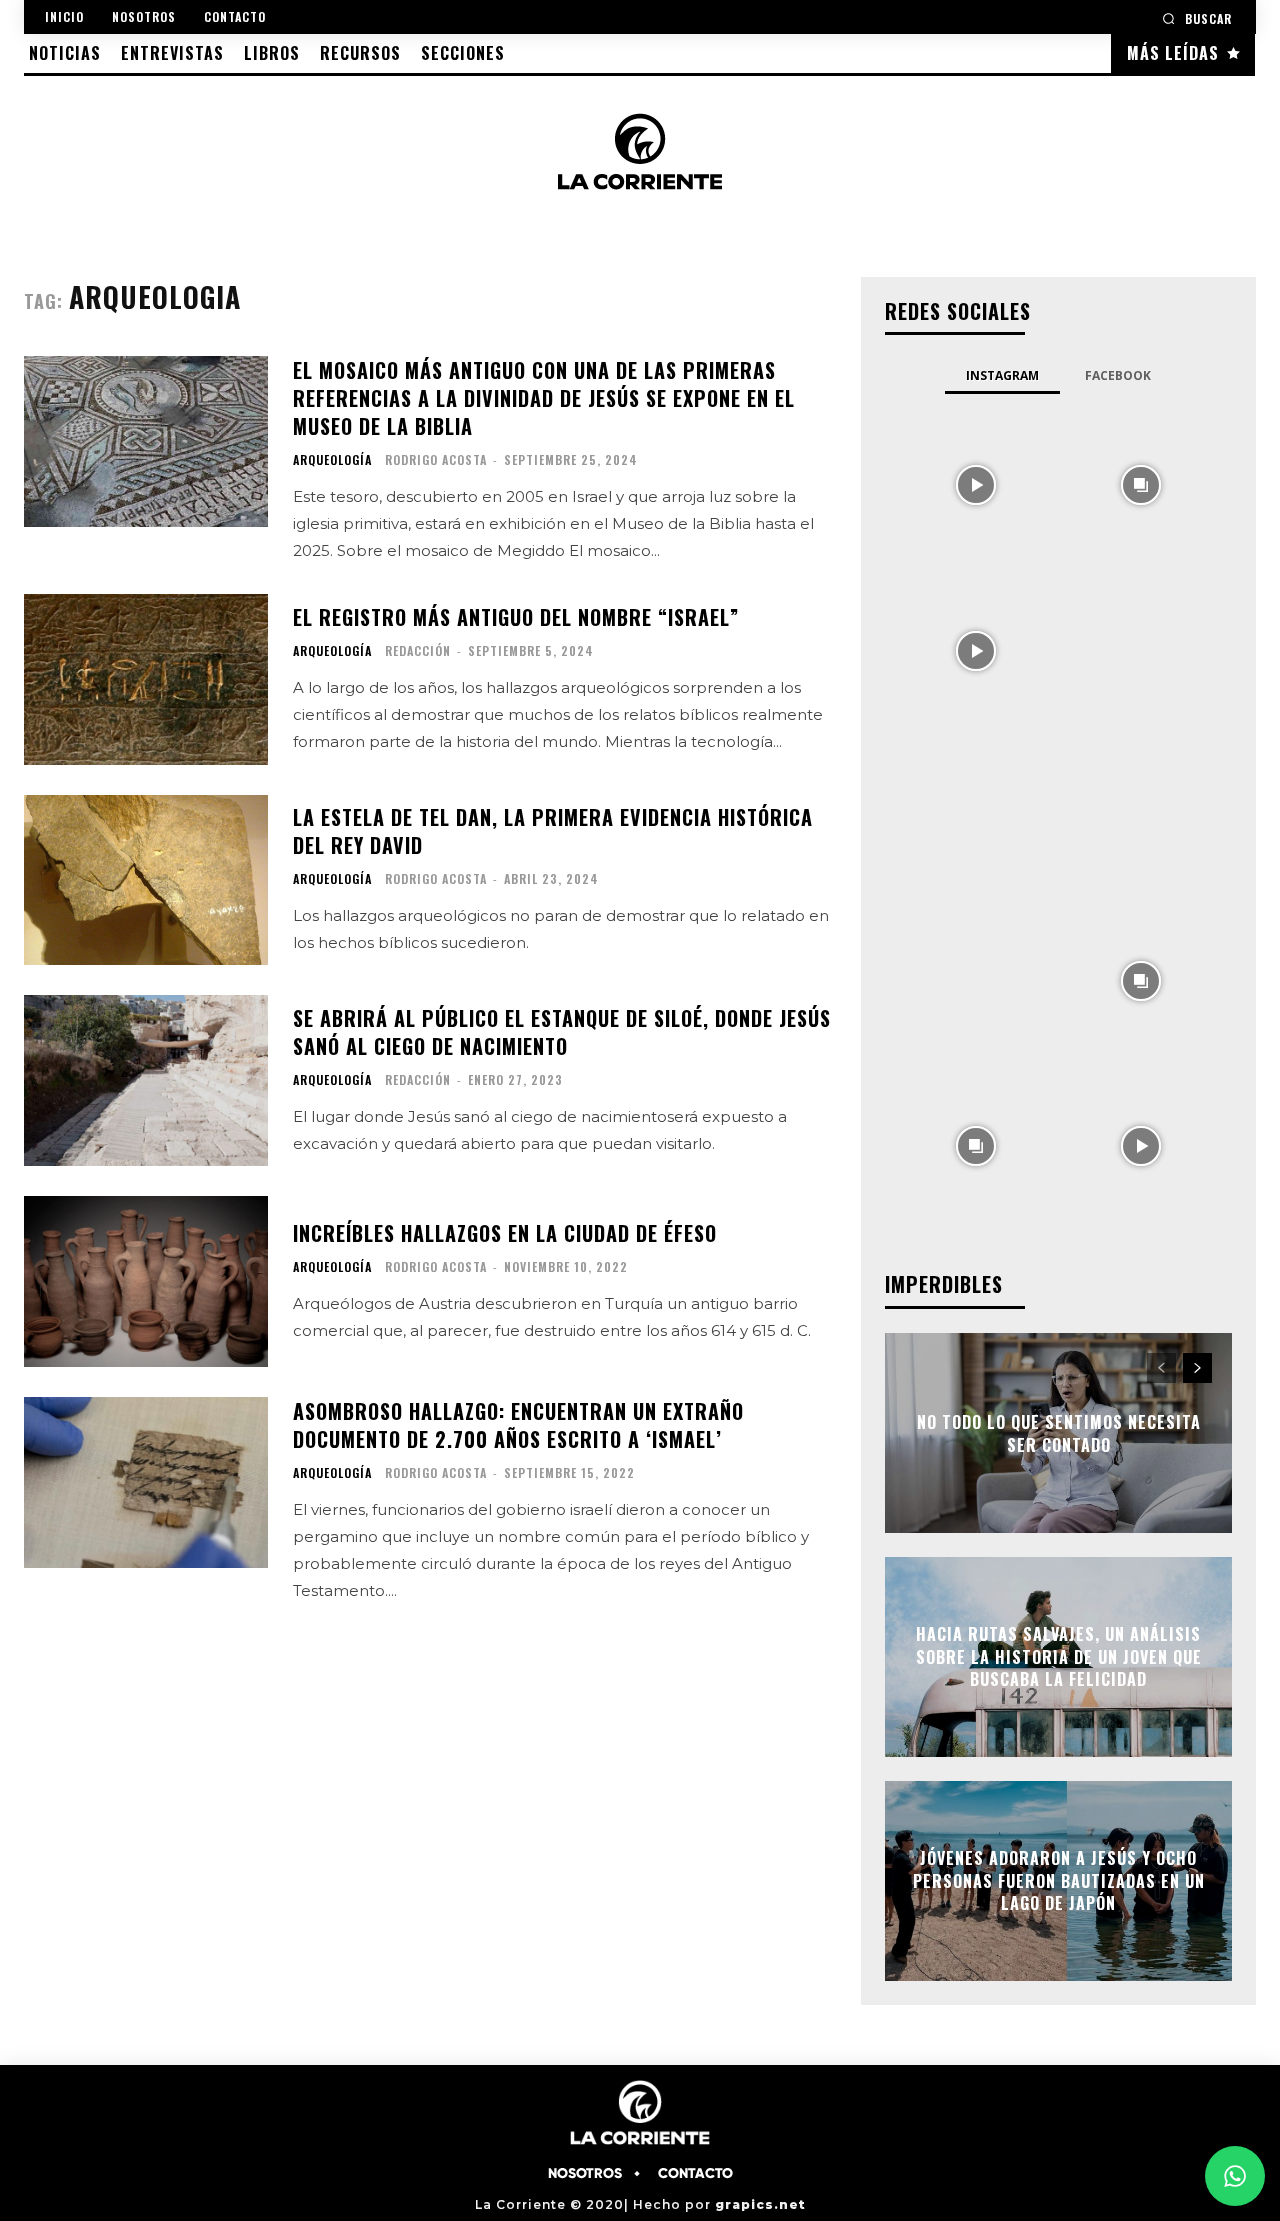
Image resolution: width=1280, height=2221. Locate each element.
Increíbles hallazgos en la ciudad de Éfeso (505, 1233)
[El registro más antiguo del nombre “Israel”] (146, 679)
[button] (1197, 18)
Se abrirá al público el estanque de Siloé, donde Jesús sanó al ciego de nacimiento (562, 1032)
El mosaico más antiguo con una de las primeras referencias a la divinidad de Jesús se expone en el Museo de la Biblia (544, 398)
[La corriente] (640, 151)
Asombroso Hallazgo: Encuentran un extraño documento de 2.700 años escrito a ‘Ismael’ (518, 1425)
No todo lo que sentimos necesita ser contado (1059, 1433)
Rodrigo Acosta (436, 459)
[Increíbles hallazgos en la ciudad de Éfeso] (146, 1281)
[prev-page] (1161, 1368)
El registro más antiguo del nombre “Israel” (516, 617)
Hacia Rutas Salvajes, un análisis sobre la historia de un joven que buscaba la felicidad (1059, 1657)
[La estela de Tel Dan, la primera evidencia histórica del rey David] (146, 880)
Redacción (418, 650)
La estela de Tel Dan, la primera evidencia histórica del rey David (553, 831)
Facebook (1118, 375)
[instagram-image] (975, 483)
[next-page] (1197, 1368)
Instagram (1002, 375)
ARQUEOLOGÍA (332, 460)
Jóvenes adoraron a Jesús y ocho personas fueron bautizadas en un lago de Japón (1059, 1881)
